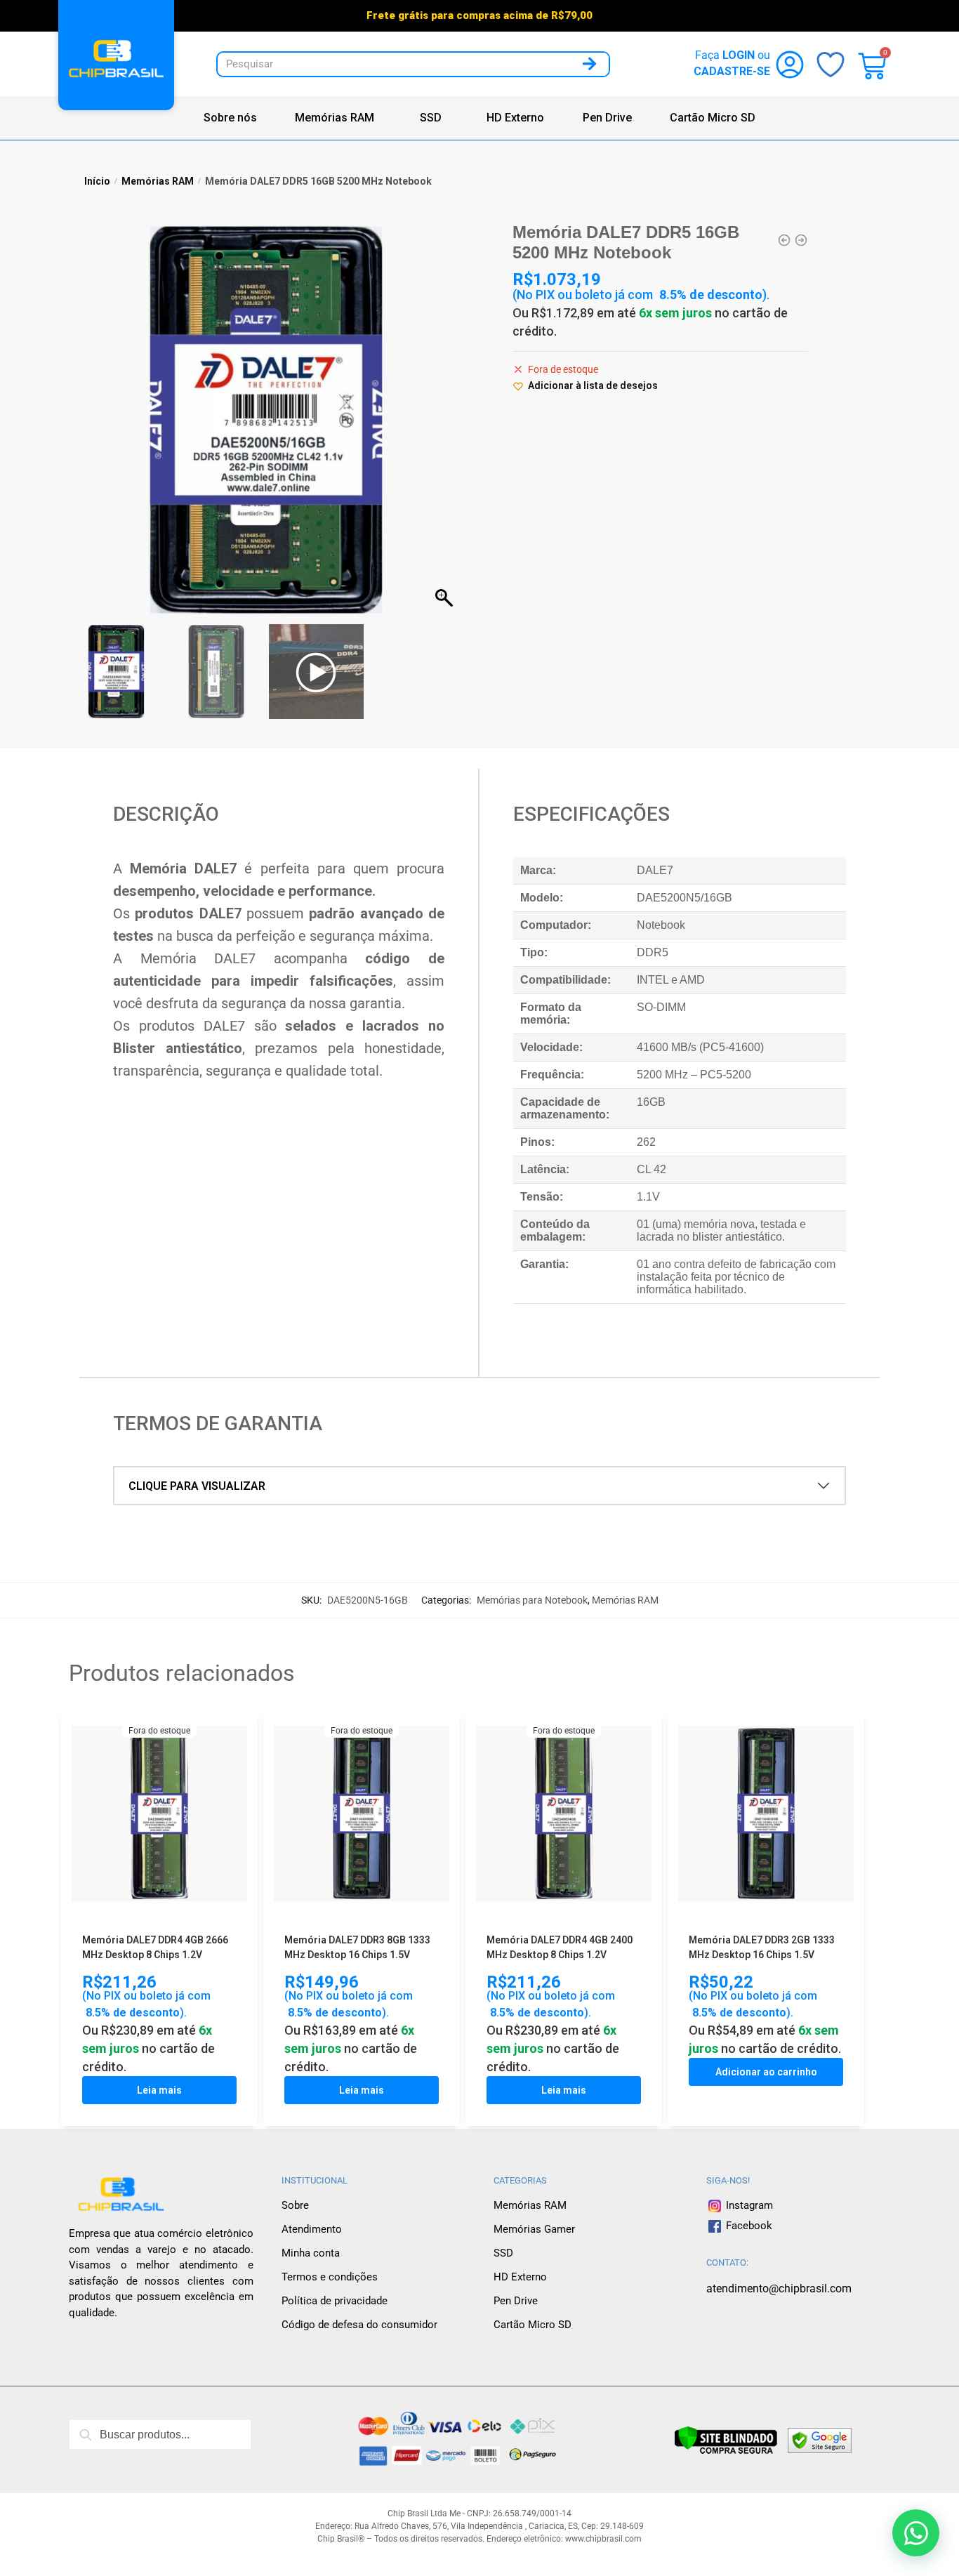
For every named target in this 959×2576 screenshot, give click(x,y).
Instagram (748, 2205)
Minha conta (311, 2253)
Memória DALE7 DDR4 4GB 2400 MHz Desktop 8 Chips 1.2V (560, 1947)
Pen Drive (607, 118)
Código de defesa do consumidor (359, 2325)
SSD (431, 118)
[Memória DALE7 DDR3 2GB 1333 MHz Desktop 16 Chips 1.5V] (766, 1816)
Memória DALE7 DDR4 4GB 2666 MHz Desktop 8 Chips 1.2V (155, 1947)
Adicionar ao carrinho (766, 2072)
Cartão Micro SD (713, 118)
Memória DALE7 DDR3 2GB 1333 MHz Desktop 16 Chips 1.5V (762, 1947)
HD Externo (515, 118)
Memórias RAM (335, 118)
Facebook (749, 2226)
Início (97, 181)
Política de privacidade (335, 2301)
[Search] (589, 64)
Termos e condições (330, 2277)
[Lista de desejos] (226, 1736)
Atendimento (312, 2229)
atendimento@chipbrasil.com (779, 2288)
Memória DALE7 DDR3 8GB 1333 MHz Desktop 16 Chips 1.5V (357, 1947)
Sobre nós (230, 118)
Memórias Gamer (534, 2229)
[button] (446, 427)
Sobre (295, 2205)
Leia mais (159, 2090)
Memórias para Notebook (532, 1600)
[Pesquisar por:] (160, 2435)
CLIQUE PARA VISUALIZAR (197, 1486)
